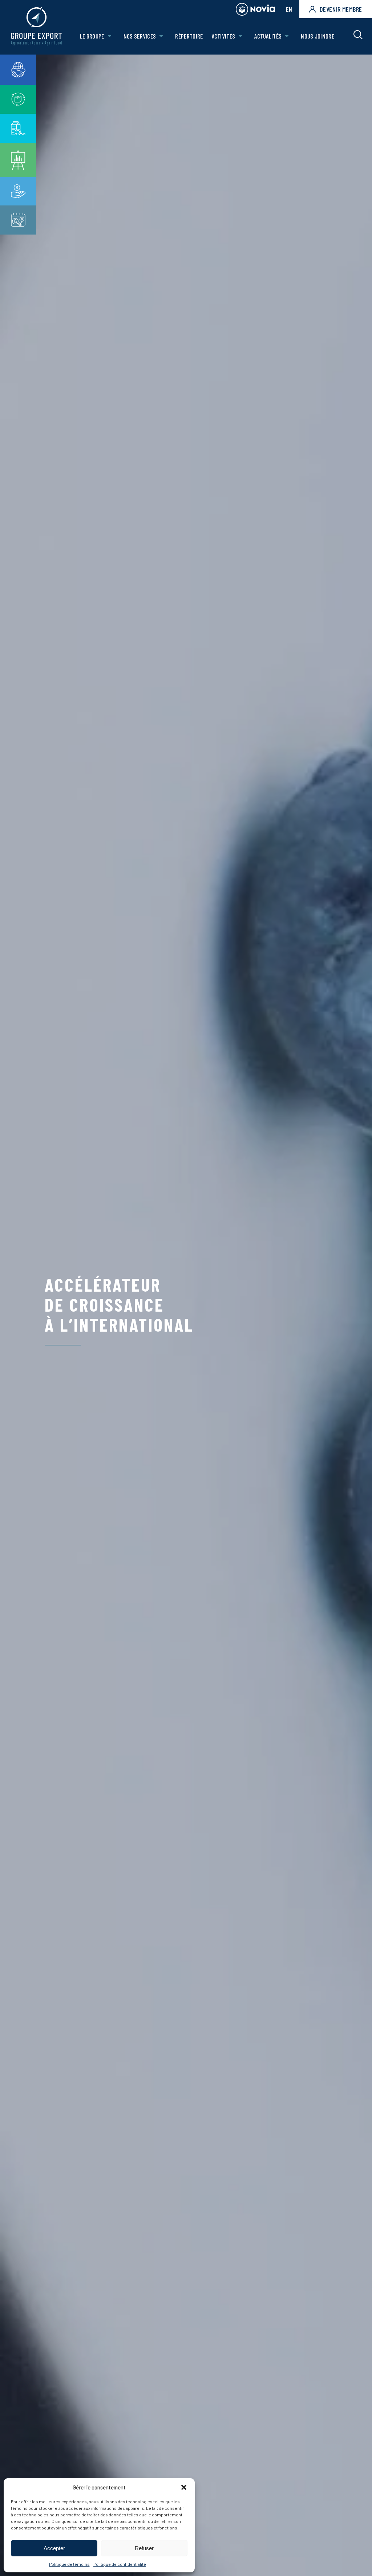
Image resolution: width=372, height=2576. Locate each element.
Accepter (54, 2548)
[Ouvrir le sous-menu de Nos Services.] (161, 36)
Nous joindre (318, 36)
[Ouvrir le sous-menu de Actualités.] (287, 36)
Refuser (144, 2548)
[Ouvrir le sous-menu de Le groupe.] (110, 36)
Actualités (268, 36)
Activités (224, 36)
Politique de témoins (69, 2564)
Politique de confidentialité (120, 2564)
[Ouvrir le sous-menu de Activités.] (240, 36)
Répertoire (189, 36)
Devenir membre (341, 9)
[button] (184, 2487)
